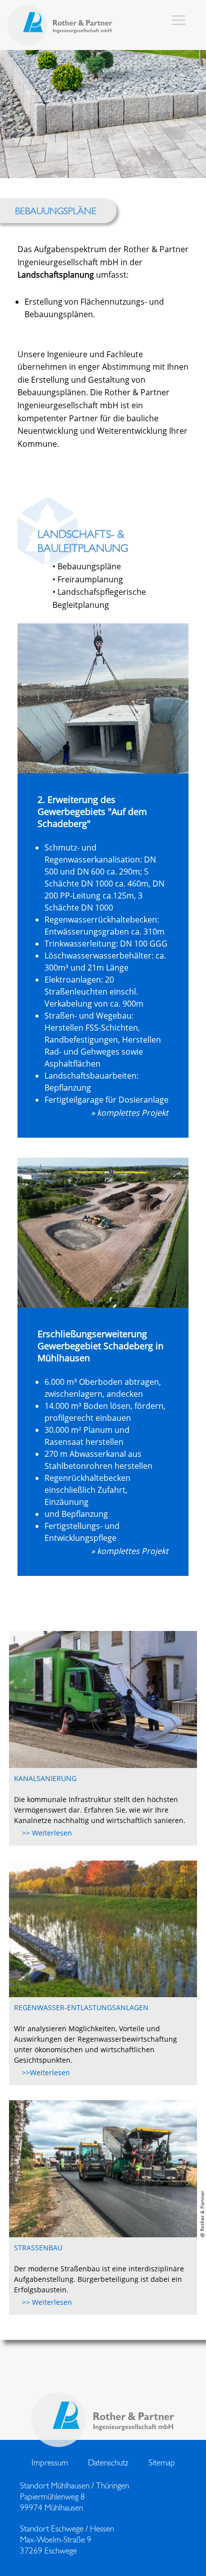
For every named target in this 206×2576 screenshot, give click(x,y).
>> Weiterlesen (47, 1833)
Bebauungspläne (89, 566)
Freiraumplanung (90, 579)
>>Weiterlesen (46, 2072)
